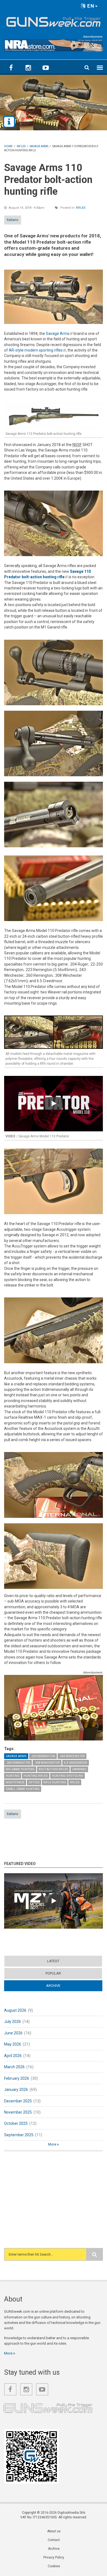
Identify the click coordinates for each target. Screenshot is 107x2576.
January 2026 (16, 2090)
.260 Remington (18, 1763)
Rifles (81, 208)
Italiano (13, 220)
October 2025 (16, 2123)
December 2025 (18, 2101)
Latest (53, 1961)
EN (90, 6)
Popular (53, 1973)
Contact (54, 2540)
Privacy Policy (54, 2557)
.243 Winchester (72, 1756)
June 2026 (13, 2033)
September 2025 (19, 2135)
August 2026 (15, 2010)
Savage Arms (59, 334)
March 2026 (14, 2067)
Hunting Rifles (36, 1776)
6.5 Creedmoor (76, 1763)
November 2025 (18, 2112)
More (53, 2144)
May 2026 (13, 2044)
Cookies (54, 2566)
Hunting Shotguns (67, 1776)
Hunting (13, 1776)
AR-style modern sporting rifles (37, 350)
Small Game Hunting (23, 1789)
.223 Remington (43, 1756)
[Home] (54, 21)
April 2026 (13, 2056)
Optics (34, 1782)
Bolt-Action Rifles (53, 1769)
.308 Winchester (47, 1763)
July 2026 (12, 2022)
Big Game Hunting (20, 1769)
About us (54, 2531)
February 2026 (17, 2078)
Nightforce (15, 1782)
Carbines (79, 1769)
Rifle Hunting (55, 1782)
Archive (64, 1986)
